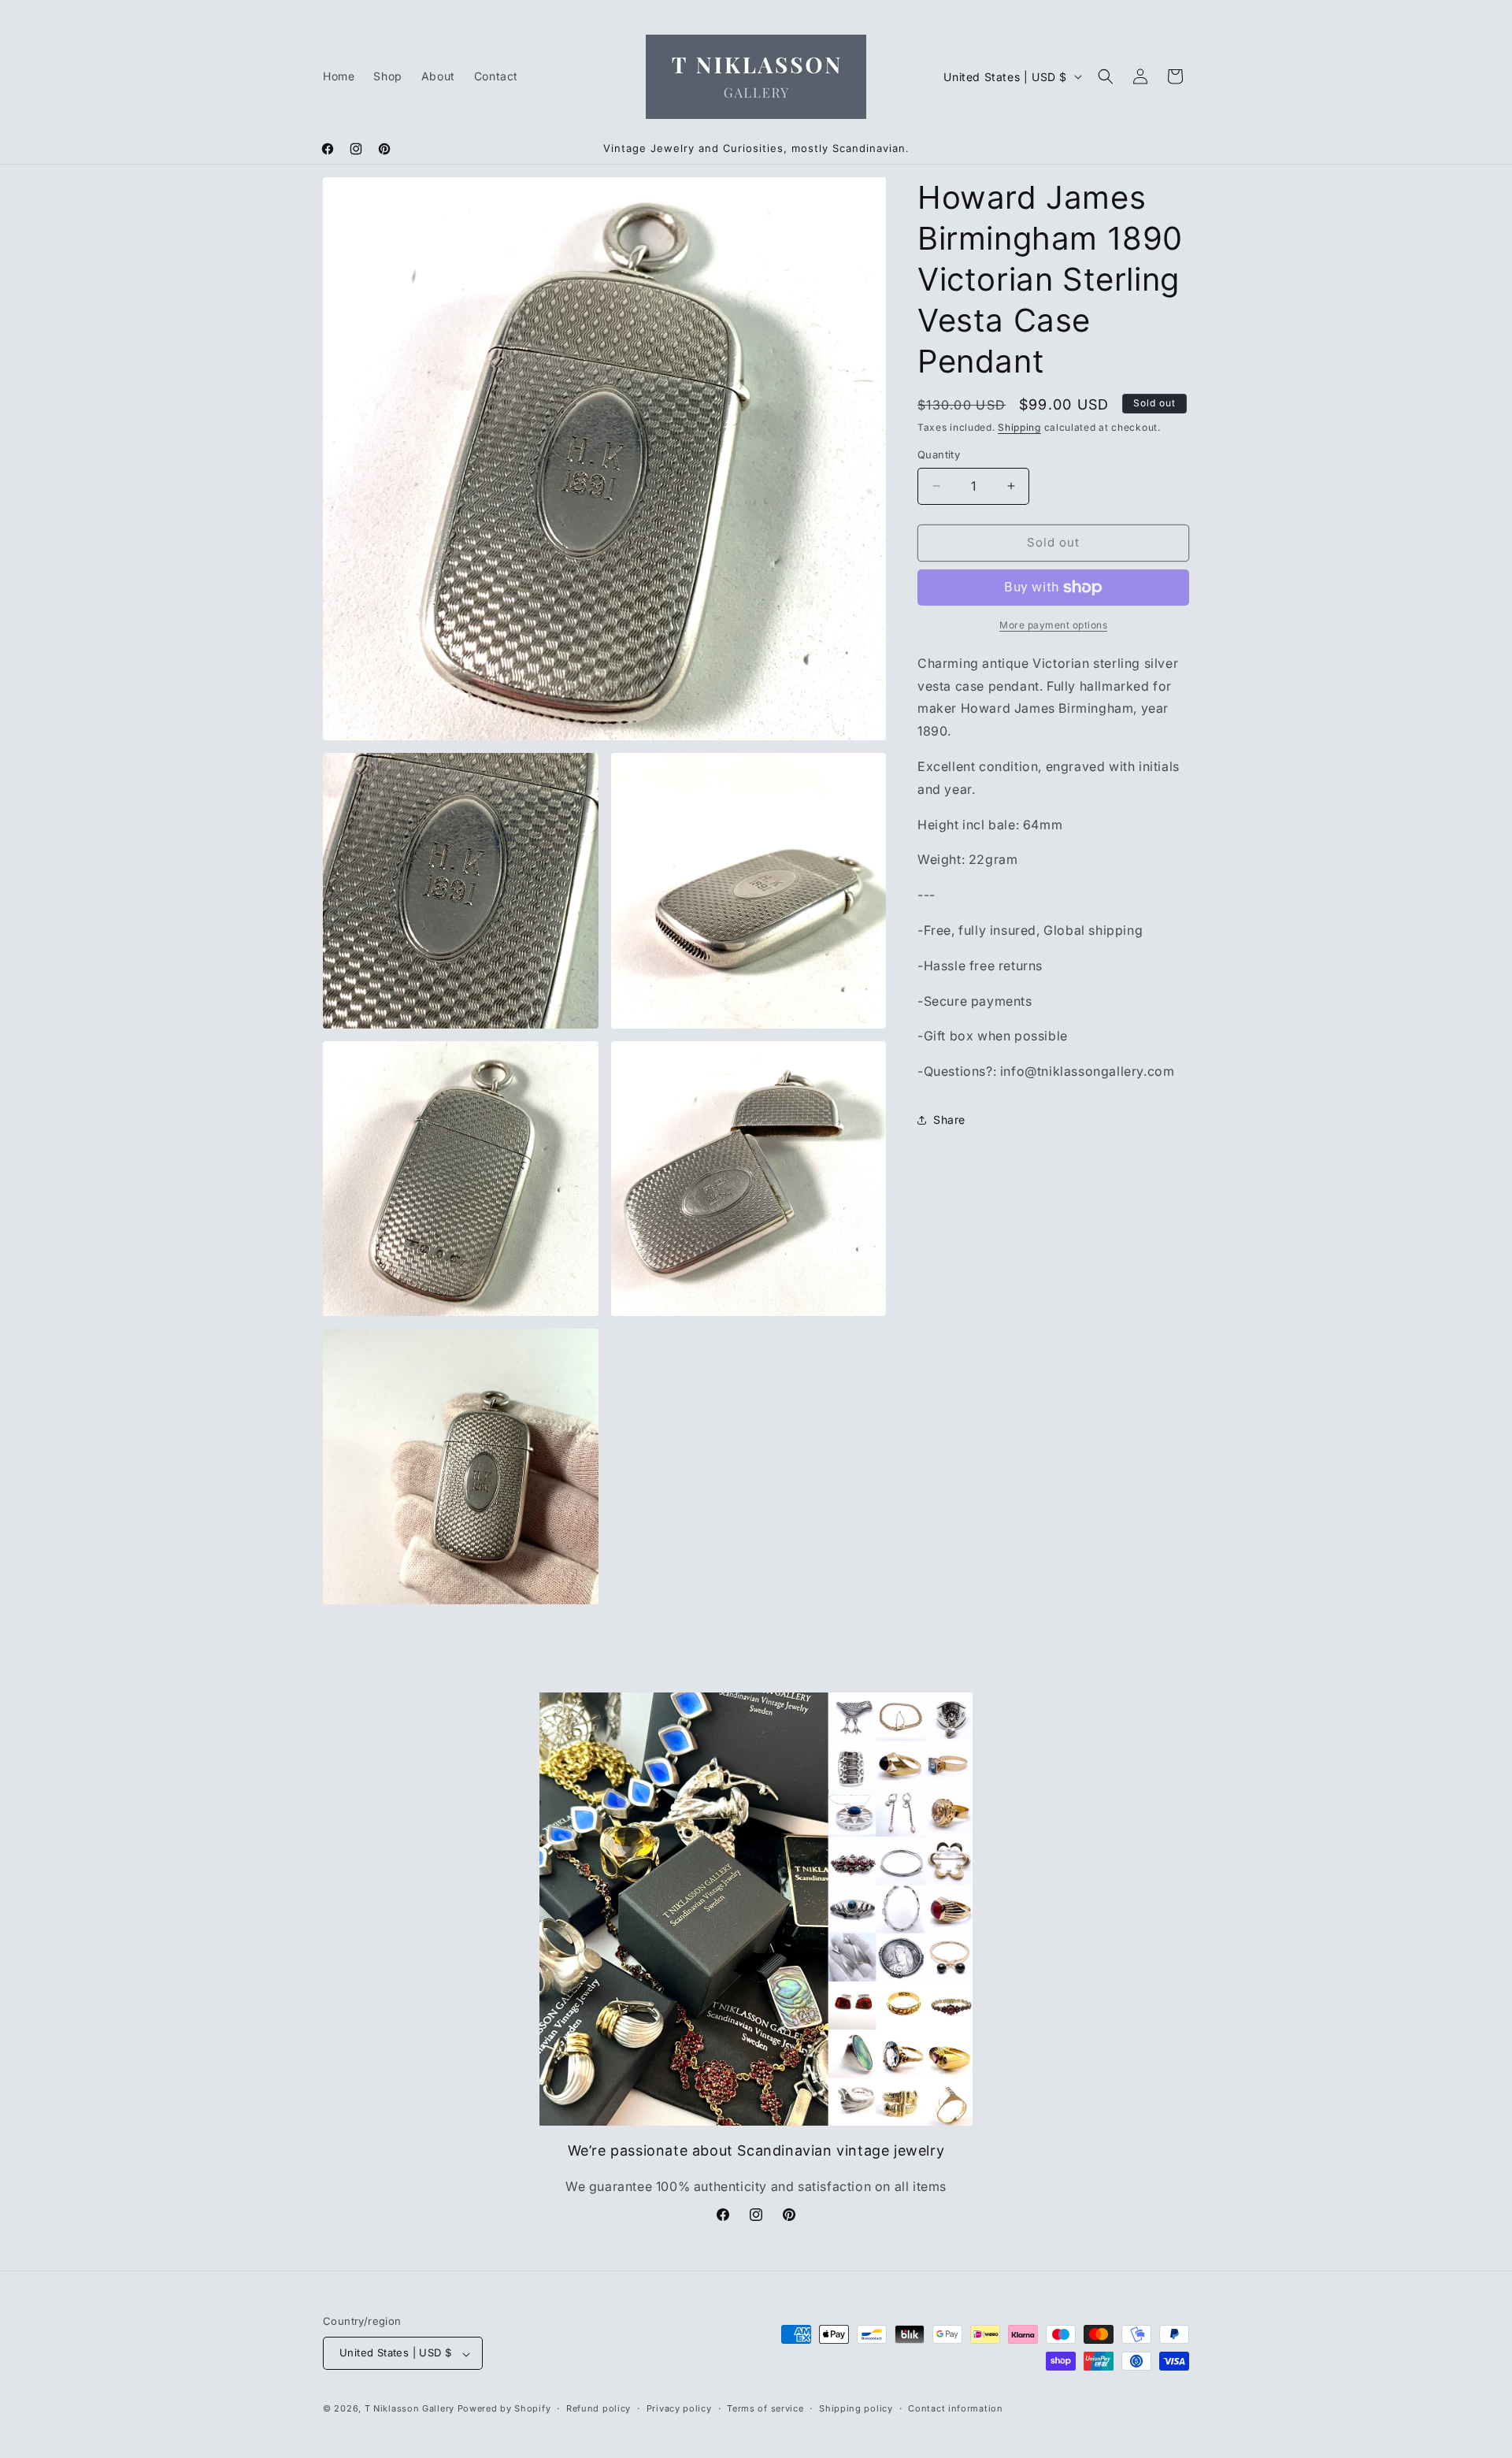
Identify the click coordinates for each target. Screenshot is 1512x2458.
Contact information (955, 2408)
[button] (1106, 76)
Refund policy (598, 2408)
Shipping (1019, 427)
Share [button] (949, 1120)
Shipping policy (856, 2408)
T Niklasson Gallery (409, 2409)
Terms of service (765, 2408)
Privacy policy (679, 2408)
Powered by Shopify (504, 2409)
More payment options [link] (1053, 625)
